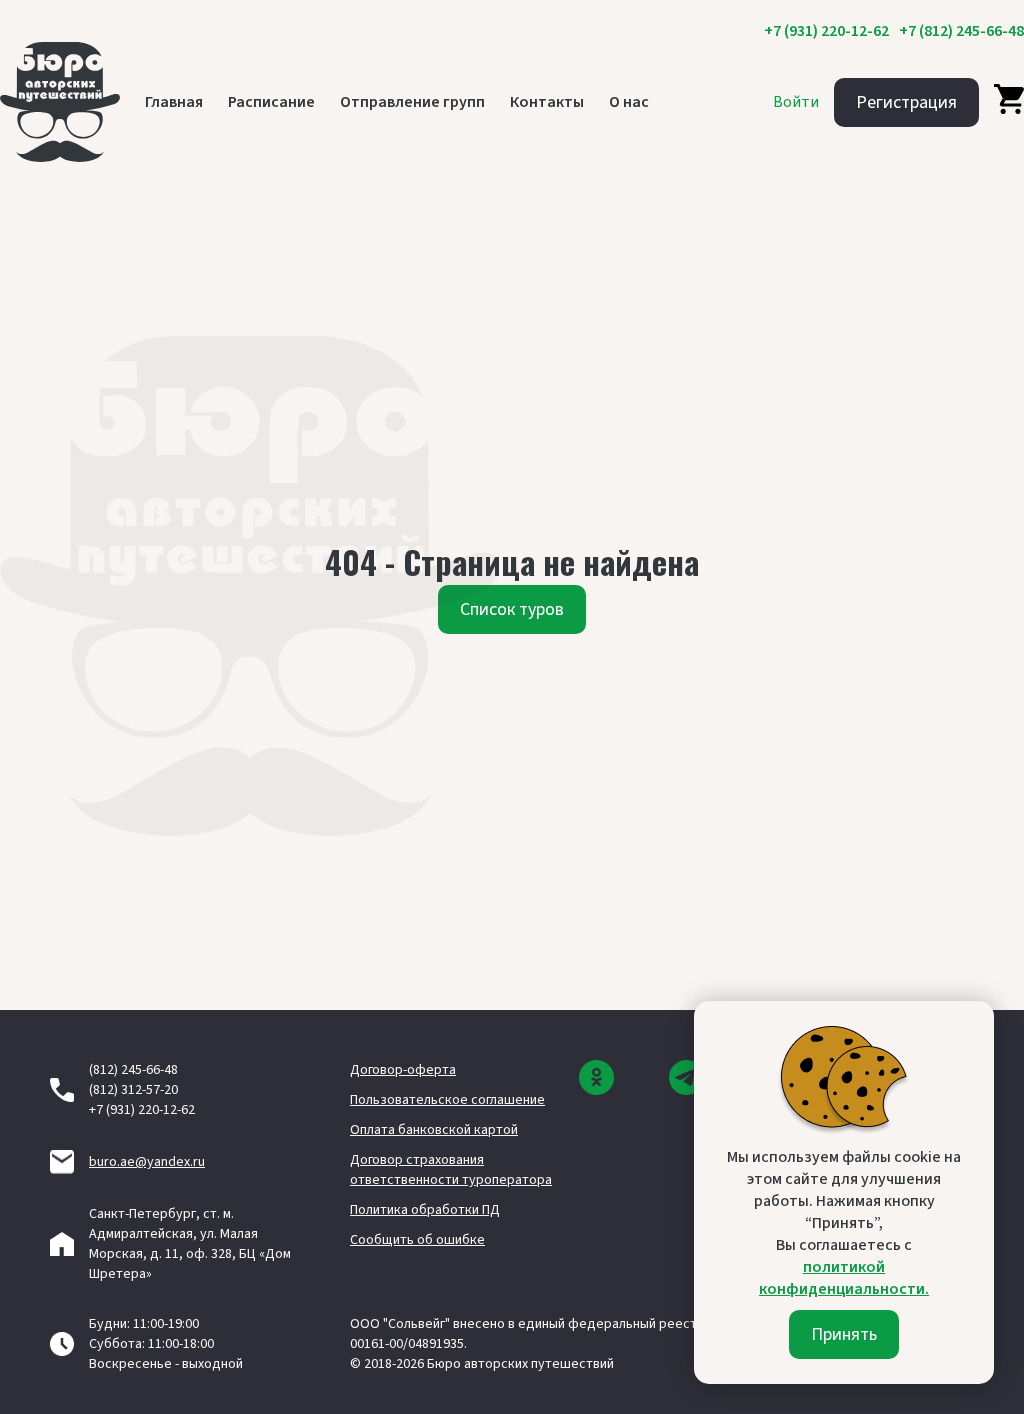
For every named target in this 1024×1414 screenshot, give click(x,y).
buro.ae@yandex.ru (147, 1162)
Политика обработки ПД (425, 1210)
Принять (844, 1334)
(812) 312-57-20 (133, 1090)
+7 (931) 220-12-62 (826, 31)
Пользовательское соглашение (447, 1100)
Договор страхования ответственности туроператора (451, 1170)
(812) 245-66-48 (133, 1070)
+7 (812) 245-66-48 (961, 31)
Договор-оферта (403, 1070)
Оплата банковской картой (434, 1130)
